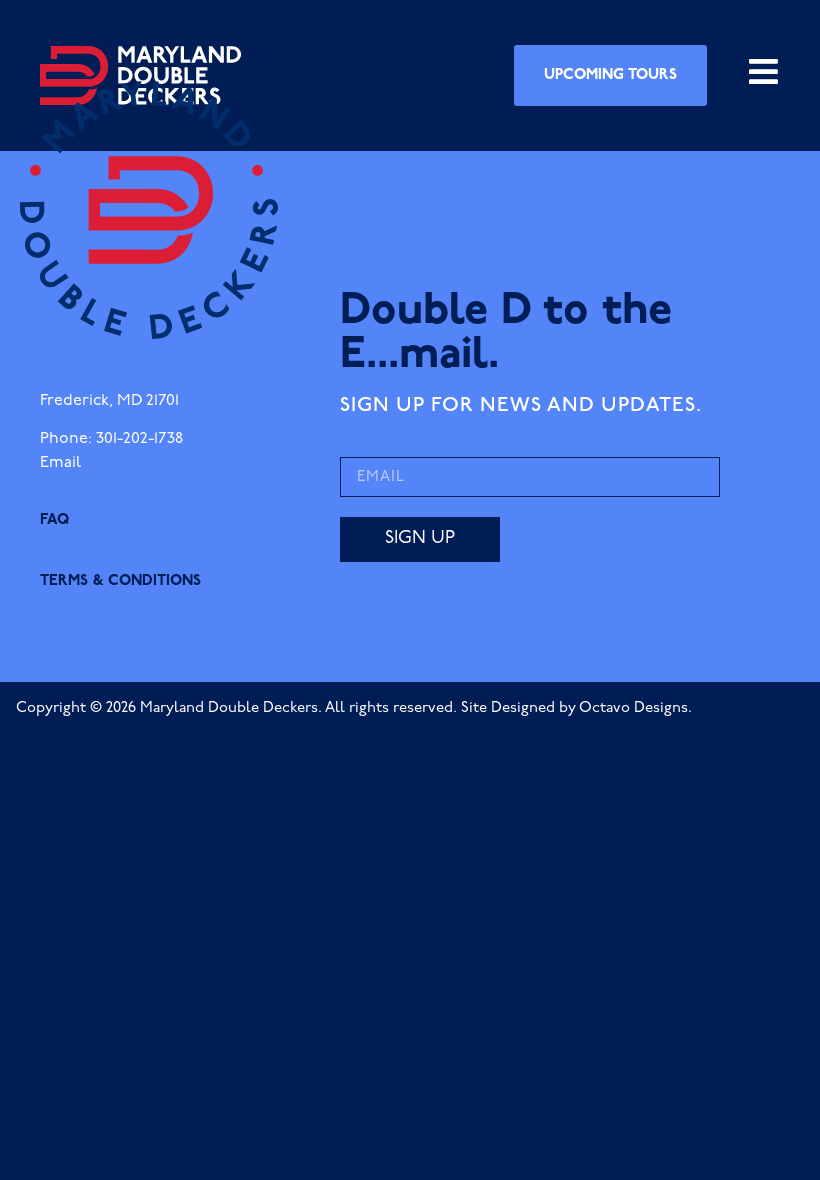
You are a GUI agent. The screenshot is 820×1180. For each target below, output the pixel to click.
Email (60, 463)
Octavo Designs (633, 708)
